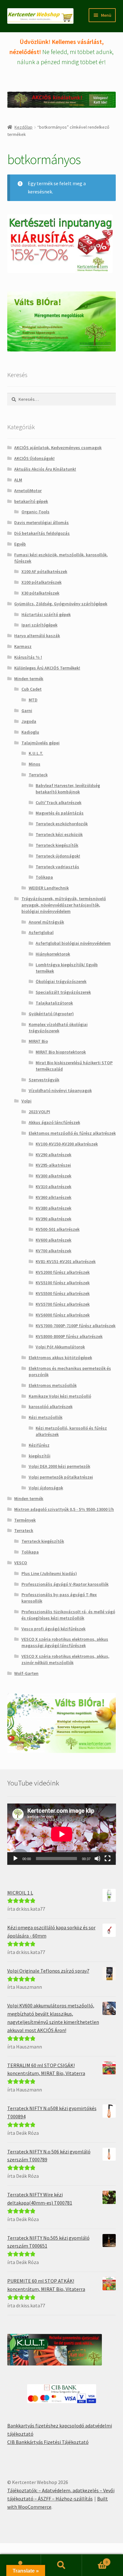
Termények (25, 1520)
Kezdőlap (23, 127)
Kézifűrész (39, 1445)
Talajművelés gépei (41, 743)
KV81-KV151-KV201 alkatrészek (66, 1261)
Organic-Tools (35, 512)
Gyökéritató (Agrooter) (51, 1014)
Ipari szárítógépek (39, 625)
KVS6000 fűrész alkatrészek (63, 1315)
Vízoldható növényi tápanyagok (60, 1090)
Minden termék (29, 679)
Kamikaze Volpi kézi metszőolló (60, 1396)
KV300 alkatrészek (53, 1176)
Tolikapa (44, 877)
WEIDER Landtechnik (49, 888)
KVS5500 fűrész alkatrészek (63, 1293)
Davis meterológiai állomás (41, 522)
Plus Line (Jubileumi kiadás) (49, 1573)
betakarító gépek (31, 501)
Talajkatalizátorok (54, 1003)
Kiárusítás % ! (28, 657)
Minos (35, 764)
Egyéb (20, 544)
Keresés (61, 2565)
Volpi (26, 1101)
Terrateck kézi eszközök (59, 834)
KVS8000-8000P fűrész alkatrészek (69, 1336)
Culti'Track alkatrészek (59, 803)
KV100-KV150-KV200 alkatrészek (67, 1144)
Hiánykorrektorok (53, 954)
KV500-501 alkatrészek (58, 1229)
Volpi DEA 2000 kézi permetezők (59, 1466)
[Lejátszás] (15, 1859)
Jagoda (29, 721)
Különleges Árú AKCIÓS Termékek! (47, 668)
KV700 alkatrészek (53, 1251)
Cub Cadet (32, 689)
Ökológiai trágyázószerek (61, 981)
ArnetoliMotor (28, 491)
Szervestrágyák (44, 1080)
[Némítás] (97, 1859)
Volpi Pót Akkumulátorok (60, 1347)
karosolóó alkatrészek (51, 1407)
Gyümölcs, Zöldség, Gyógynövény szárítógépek (61, 604)
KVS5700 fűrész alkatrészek (63, 1304)
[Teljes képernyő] (108, 1859)
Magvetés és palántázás (60, 813)
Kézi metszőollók (46, 1417)
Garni (27, 711)
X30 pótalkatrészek (40, 593)
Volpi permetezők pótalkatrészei (61, 1477)
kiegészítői (40, 1456)
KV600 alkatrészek (53, 1240)
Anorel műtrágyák (46, 922)
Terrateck (38, 775)
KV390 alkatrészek (53, 1219)
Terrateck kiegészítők (57, 845)
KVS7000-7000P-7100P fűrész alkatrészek (76, 1326)
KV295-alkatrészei (53, 1165)
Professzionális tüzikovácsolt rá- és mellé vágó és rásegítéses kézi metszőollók (68, 1615)
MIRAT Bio (38, 1041)
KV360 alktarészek (53, 1197)
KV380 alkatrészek (53, 1208)
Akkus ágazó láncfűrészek (54, 1122)
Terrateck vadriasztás (57, 867)
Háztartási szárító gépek (46, 614)
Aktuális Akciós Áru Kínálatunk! (45, 469)
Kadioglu (30, 732)
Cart (95, 2560)
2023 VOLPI (39, 1112)
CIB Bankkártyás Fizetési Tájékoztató (48, 2442)
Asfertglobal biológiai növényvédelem (73, 943)
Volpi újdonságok (46, 1488)
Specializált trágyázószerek (63, 992)
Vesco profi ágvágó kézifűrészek (53, 1629)
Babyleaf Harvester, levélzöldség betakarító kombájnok (68, 789)
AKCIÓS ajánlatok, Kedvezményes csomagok (58, 448)
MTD (33, 700)
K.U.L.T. (36, 753)
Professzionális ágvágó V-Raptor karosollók (65, 1584)
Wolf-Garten (26, 1673)
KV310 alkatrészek (53, 1187)
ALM (18, 480)
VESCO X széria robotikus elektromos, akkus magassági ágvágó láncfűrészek (65, 1642)
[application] (62, 1834)
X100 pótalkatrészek (41, 582)
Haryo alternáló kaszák (37, 636)
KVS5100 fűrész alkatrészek (63, 1283)
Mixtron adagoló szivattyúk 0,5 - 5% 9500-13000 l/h (64, 1509)
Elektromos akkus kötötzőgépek (60, 1358)
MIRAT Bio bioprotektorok (61, 1052)
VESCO (21, 1563)
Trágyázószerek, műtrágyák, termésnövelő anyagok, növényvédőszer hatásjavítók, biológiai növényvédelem (64, 905)
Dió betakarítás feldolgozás (42, 533)
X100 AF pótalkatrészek (44, 571)
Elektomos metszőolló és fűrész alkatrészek (72, 1133)
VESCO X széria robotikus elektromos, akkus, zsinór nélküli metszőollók (65, 1659)
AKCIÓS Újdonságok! (34, 458)
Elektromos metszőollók (53, 1385)
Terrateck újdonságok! (58, 856)
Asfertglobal (41, 932)
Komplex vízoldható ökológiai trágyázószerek (58, 1028)
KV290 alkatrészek (53, 1155)
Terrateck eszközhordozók (62, 824)
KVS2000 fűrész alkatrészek (63, 1272)
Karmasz (23, 646)
